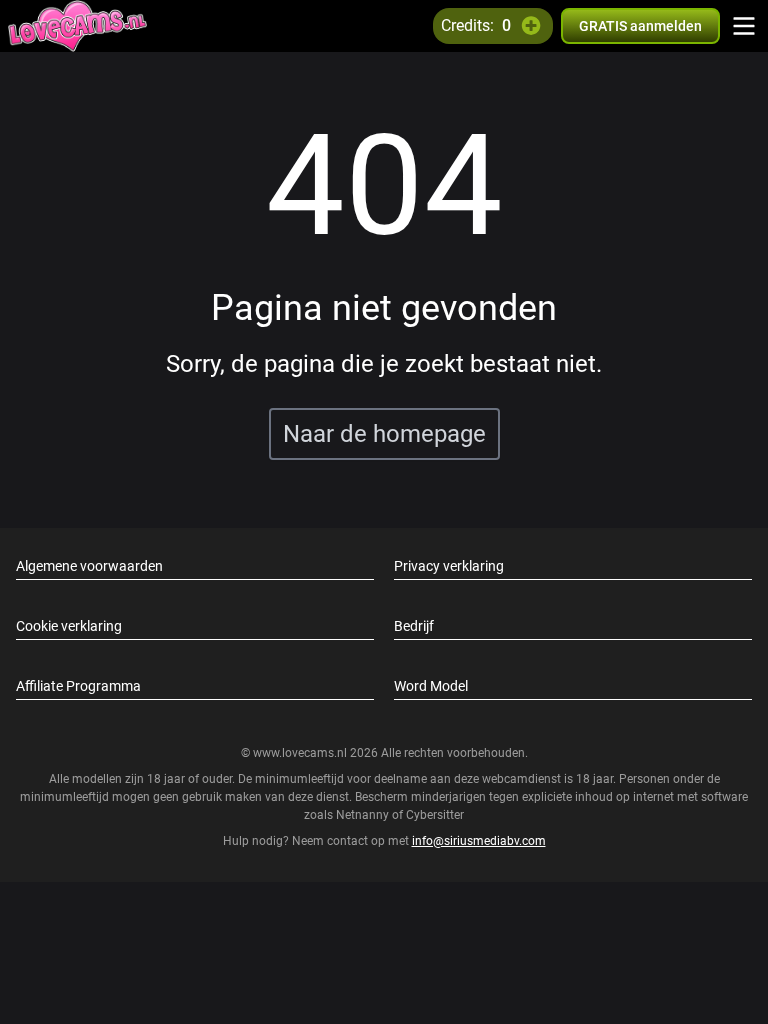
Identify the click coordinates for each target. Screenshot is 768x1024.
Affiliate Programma (78, 686)
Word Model (431, 686)
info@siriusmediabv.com (479, 841)
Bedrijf (414, 626)
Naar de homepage (384, 434)
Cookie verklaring (69, 626)
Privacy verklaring (449, 566)
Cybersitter (435, 815)
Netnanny (364, 815)
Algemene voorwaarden (89, 566)
